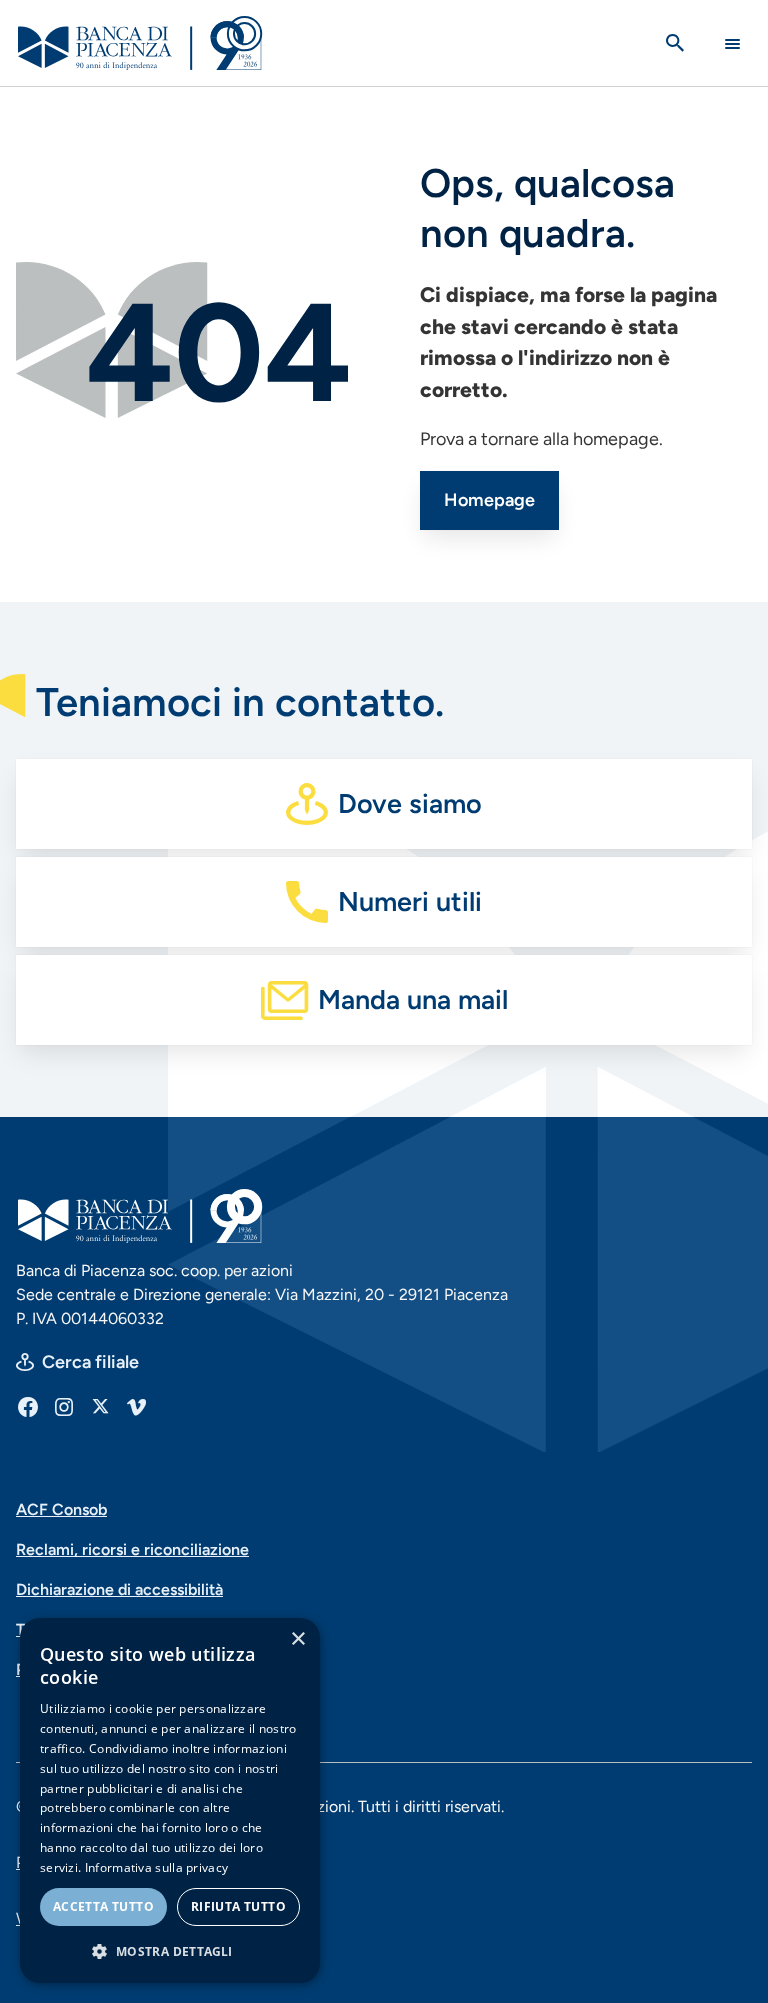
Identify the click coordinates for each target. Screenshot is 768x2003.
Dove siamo (410, 803)
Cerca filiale (90, 1362)
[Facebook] (28, 1406)
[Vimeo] (136, 1406)
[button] (170, 1951)
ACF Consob (61, 1509)
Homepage (489, 500)
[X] (100, 1406)
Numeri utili (410, 901)
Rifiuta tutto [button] (238, 1906)
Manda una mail (413, 999)
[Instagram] (64, 1406)
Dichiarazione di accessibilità (119, 1589)
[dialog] (170, 1800)
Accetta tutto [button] (103, 1906)
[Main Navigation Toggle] (732, 43)
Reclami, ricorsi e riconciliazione (132, 1549)
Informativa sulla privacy (157, 1867)
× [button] (297, 1639)
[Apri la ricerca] (675, 43)
